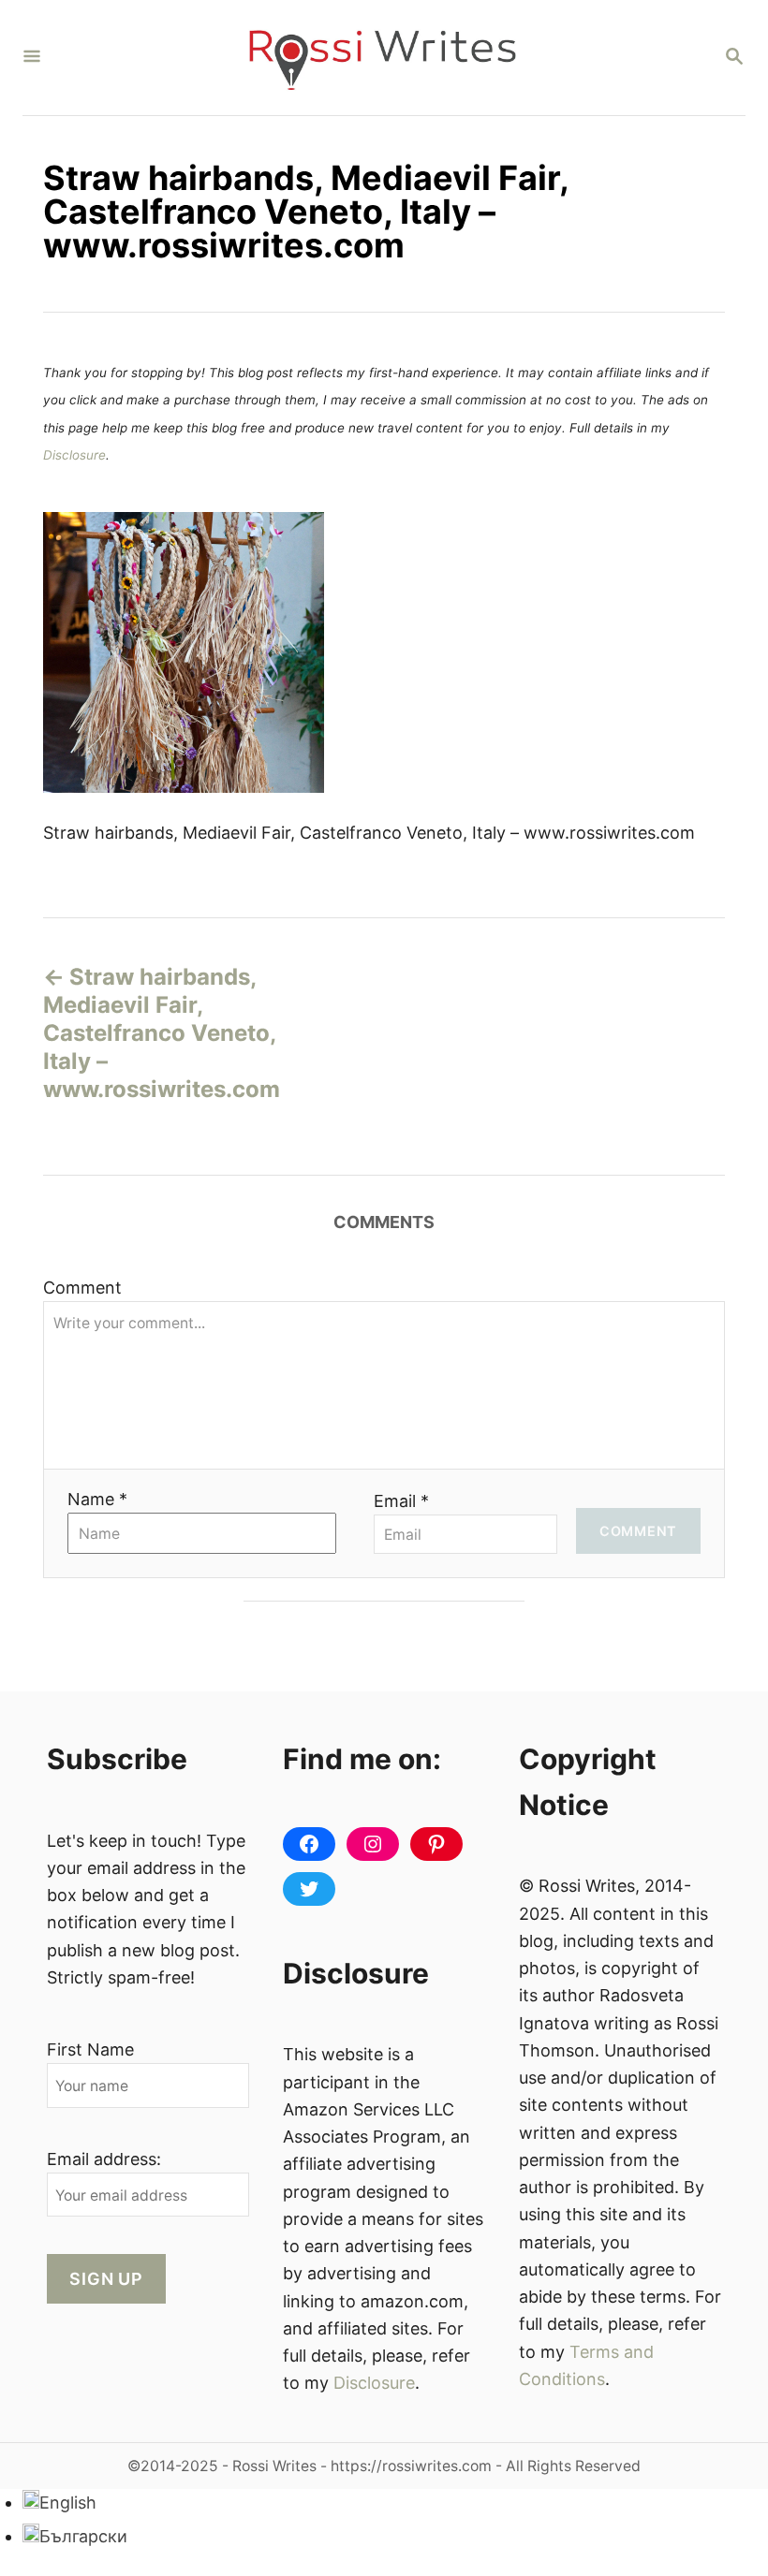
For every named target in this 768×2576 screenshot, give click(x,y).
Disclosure (74, 455)
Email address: (104, 2159)
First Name (90, 2049)
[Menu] (32, 58)
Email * (401, 1501)
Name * (97, 1499)
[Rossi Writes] (382, 58)
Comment (82, 1288)
